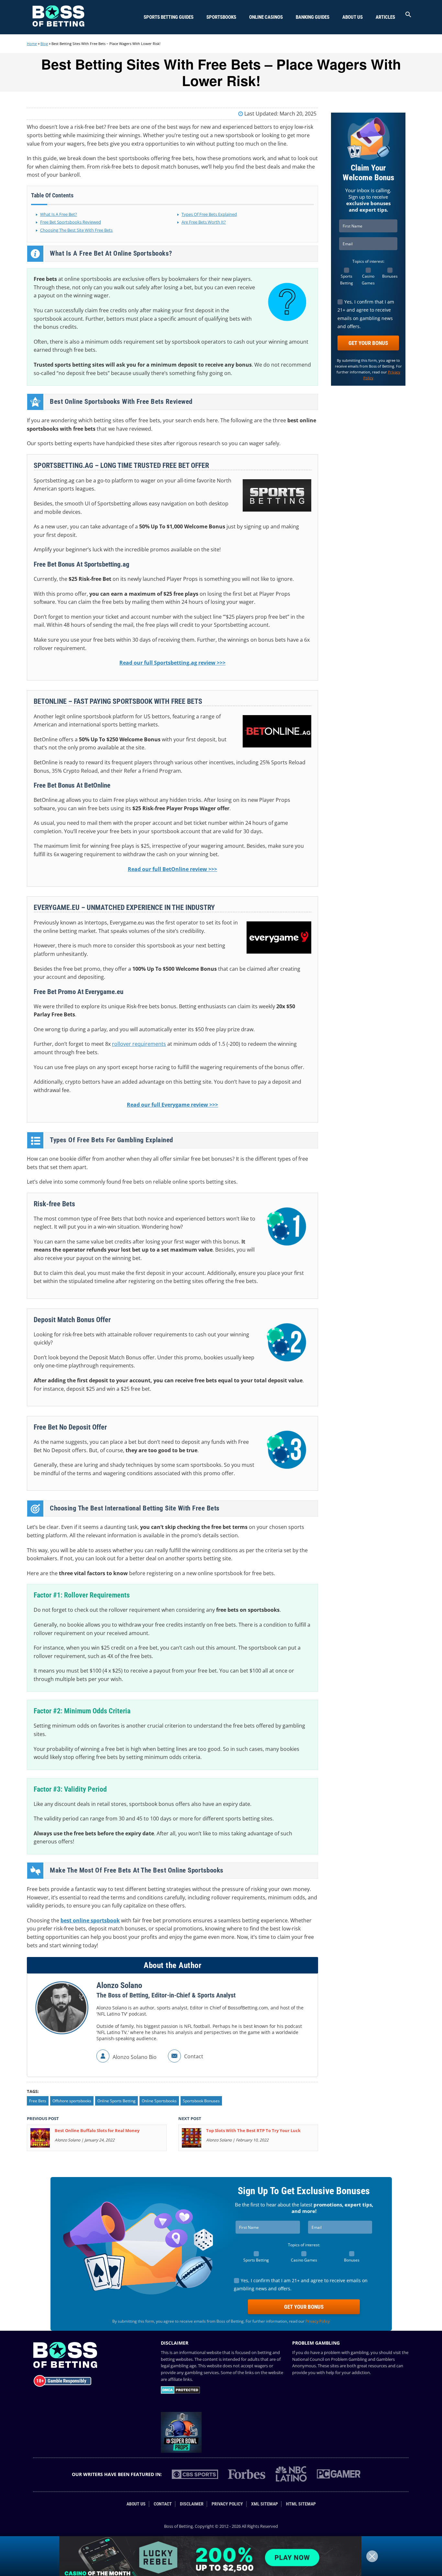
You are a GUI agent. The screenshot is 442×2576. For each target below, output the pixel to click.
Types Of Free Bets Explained (209, 214)
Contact (163, 2504)
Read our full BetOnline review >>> (172, 869)
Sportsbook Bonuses (201, 2101)
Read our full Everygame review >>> (172, 1105)
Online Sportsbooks (159, 2101)
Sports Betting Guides (169, 17)
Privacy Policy (318, 2321)
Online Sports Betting (116, 2101)
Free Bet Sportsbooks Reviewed (71, 222)
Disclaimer (192, 2504)
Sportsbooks (221, 17)
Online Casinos (266, 17)
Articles (385, 17)
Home (32, 44)
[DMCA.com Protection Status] (180, 2392)
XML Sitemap (265, 2504)
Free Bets (38, 2101)
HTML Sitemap (301, 2504)
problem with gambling (346, 2352)
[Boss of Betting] (58, 25)
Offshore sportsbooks (72, 2101)
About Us (353, 17)
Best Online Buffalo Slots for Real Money (97, 2130)
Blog (44, 44)
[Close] (372, 2556)
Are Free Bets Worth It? (204, 222)
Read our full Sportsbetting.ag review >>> (172, 663)
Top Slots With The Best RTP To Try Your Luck (253, 2130)
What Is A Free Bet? (59, 214)
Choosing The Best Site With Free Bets (76, 230)
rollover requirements (139, 1044)
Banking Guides (313, 17)
